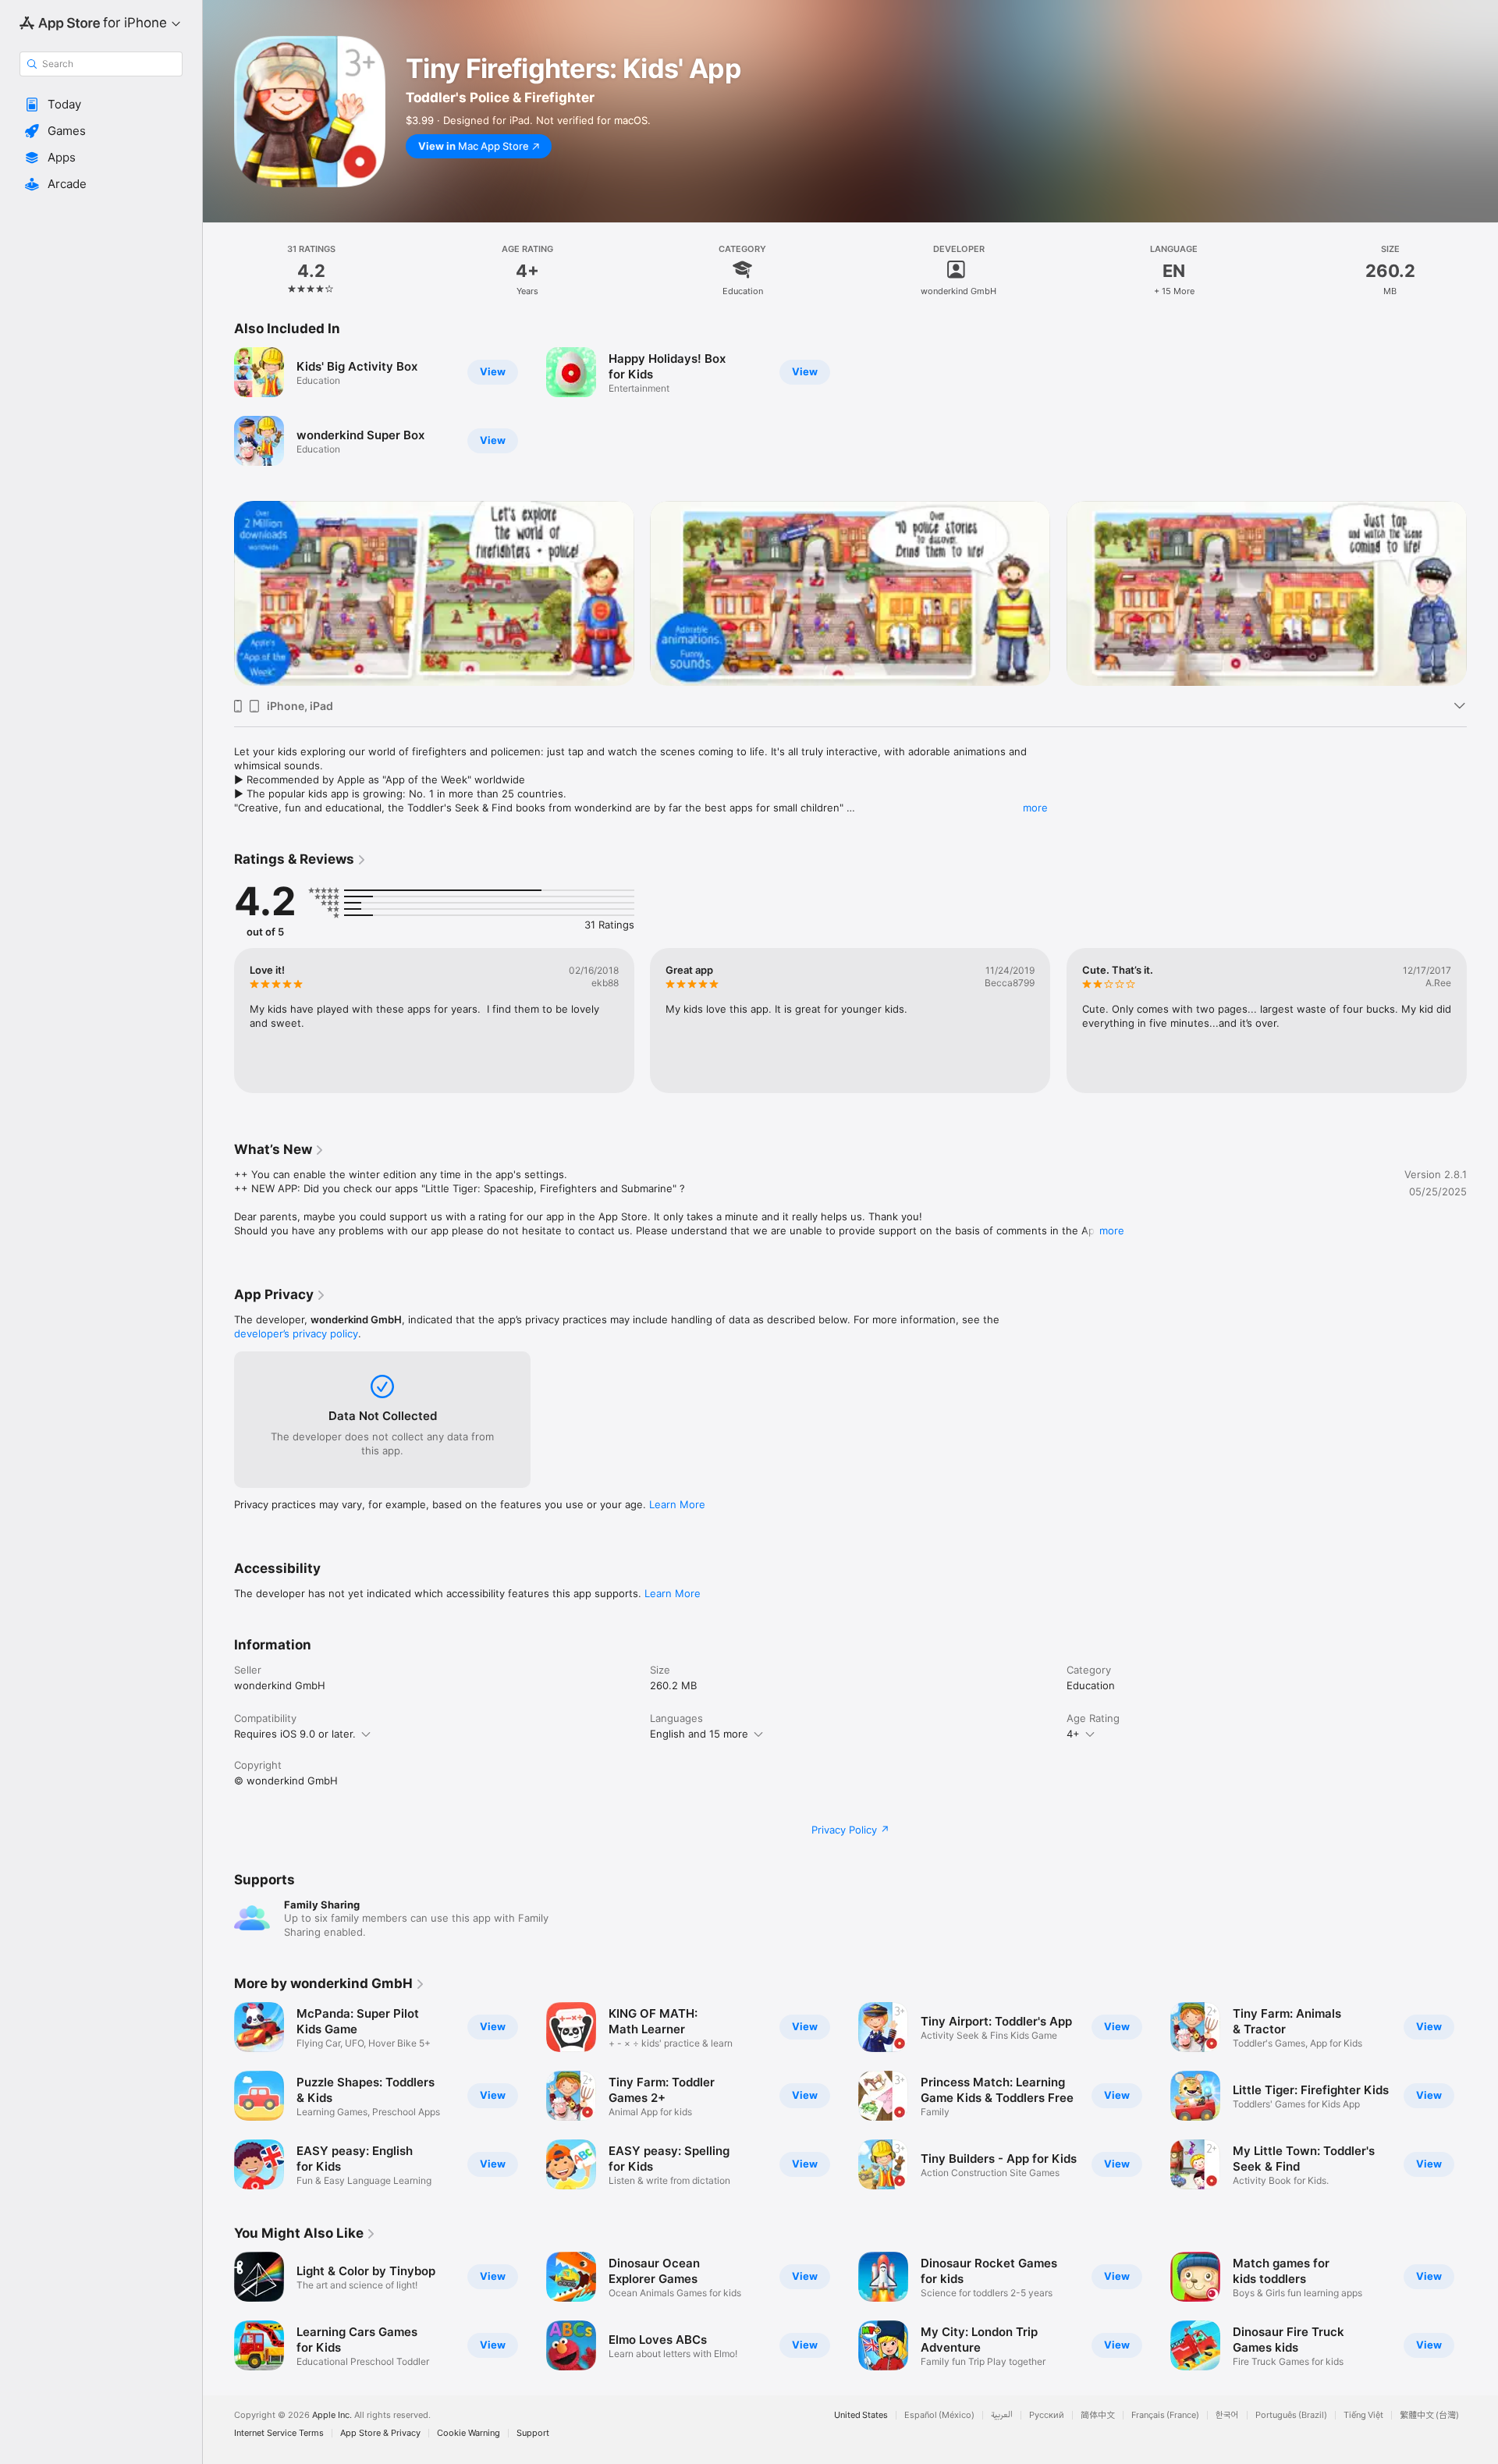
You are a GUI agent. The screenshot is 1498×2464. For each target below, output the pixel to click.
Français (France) (1165, 2415)
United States (861, 2415)
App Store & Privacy (380, 2433)
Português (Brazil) (1291, 2415)
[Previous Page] (218, 594)
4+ (1073, 1734)
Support (533, 2433)
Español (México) (939, 2415)
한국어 (1227, 2415)
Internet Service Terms (279, 2433)
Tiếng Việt (1363, 2415)
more (1035, 808)
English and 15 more (699, 1734)
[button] (101, 105)
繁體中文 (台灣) (1429, 2415)
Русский (1047, 2415)
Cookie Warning (469, 2433)
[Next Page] (1482, 594)
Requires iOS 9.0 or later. (295, 1734)
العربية (1002, 2415)
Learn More (677, 1504)
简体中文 (1098, 2415)
